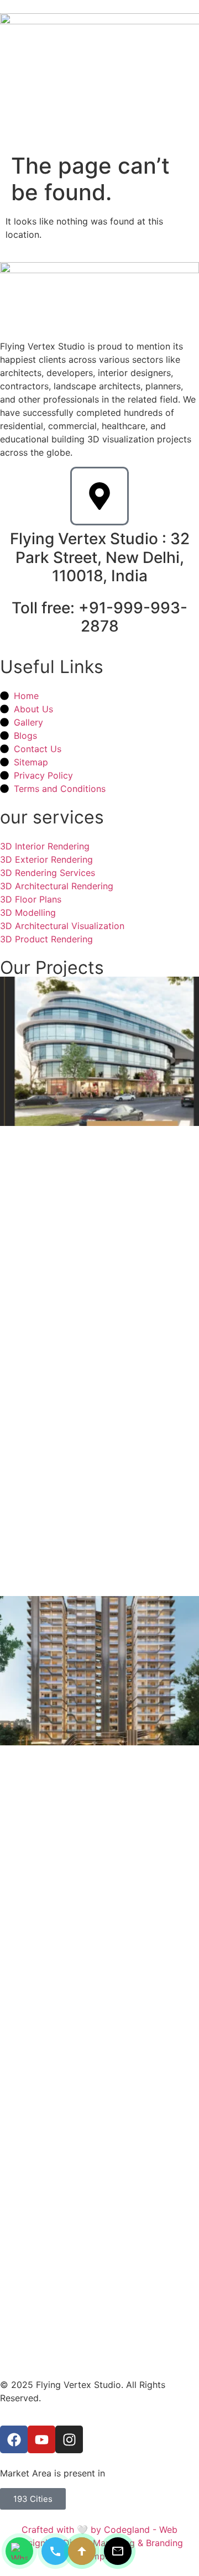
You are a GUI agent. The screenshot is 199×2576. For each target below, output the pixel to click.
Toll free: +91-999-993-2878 (99, 617)
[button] (189, 125)
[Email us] (118, 2551)
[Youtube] (41, 2439)
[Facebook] (14, 2439)
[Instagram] (69, 2439)
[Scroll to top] (82, 2551)
